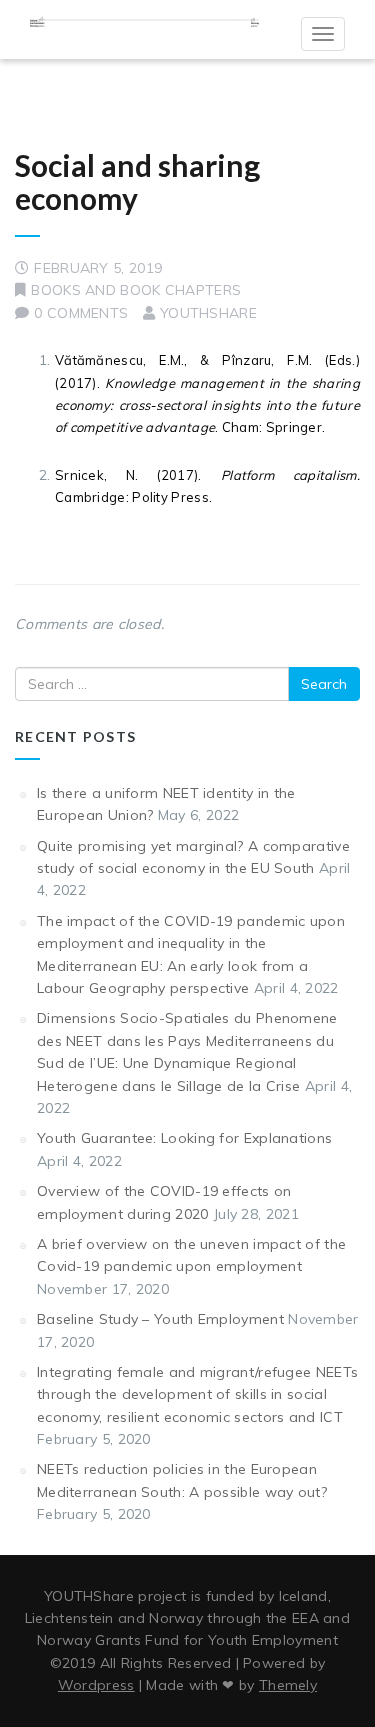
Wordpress (96, 1685)
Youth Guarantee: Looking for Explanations (184, 1138)
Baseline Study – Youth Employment (160, 1319)
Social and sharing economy (137, 181)
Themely (288, 1685)
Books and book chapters (136, 290)
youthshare (208, 313)
